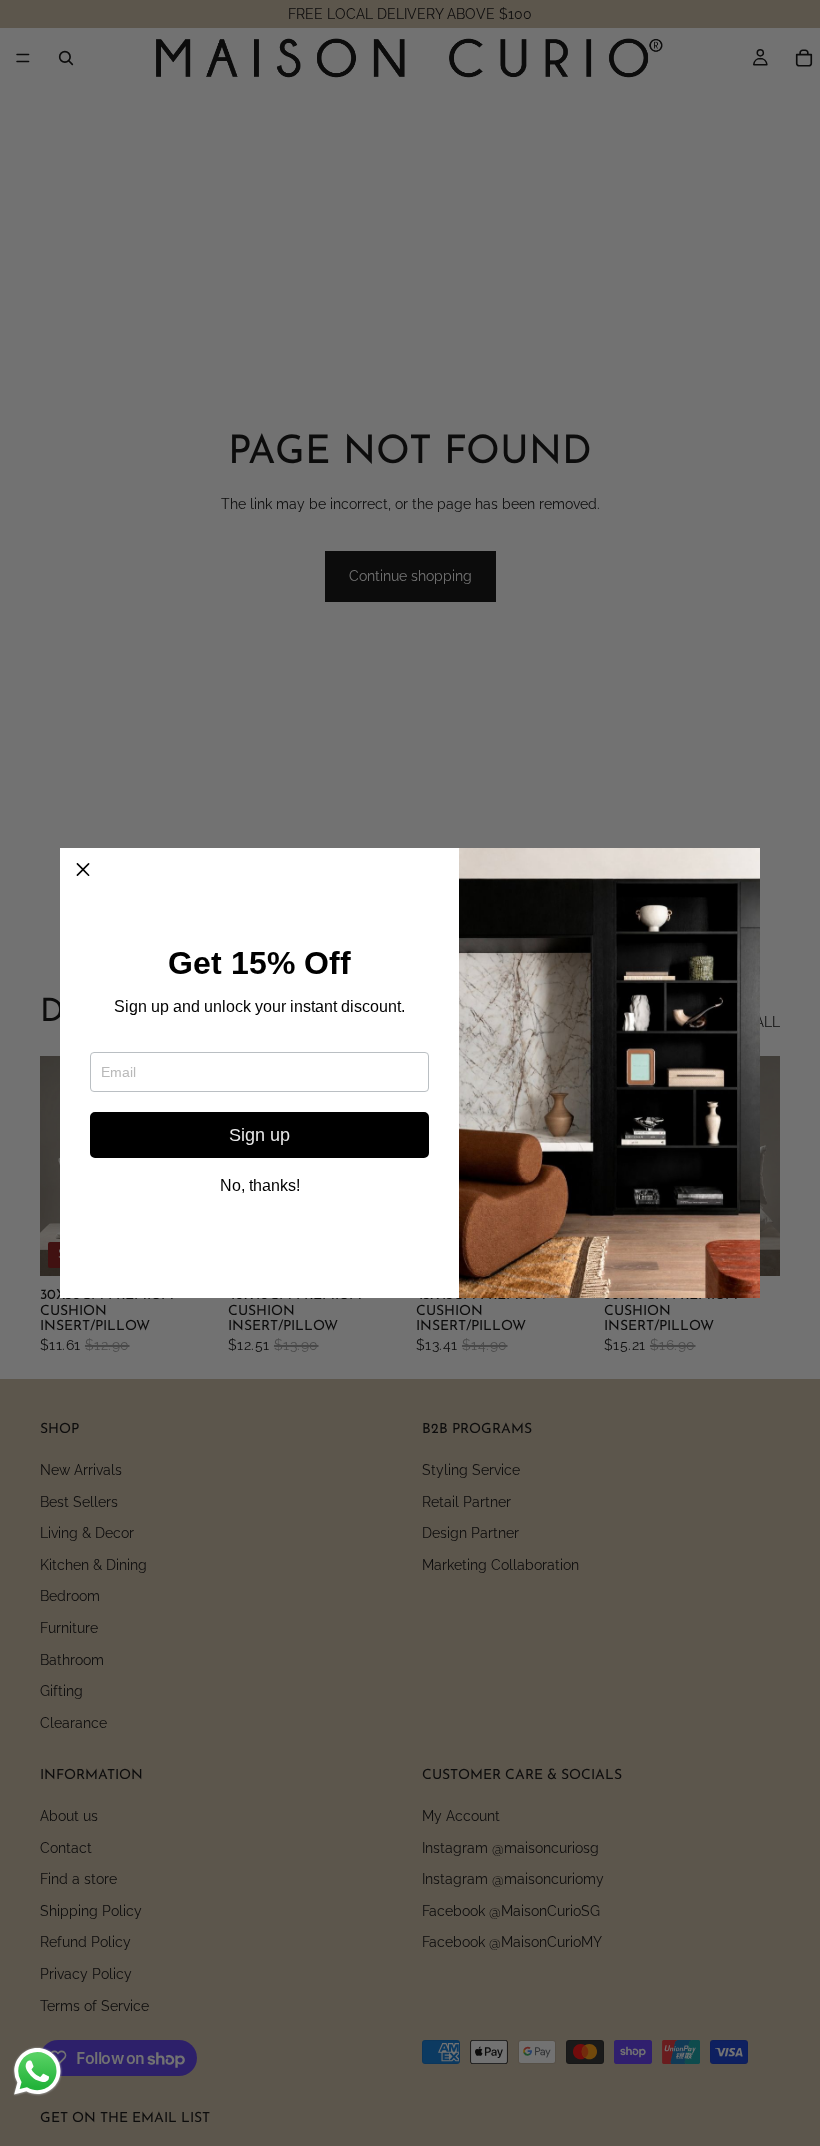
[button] (83, 871)
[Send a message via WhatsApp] (37, 2071)
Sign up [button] (259, 1135)
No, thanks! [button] (260, 1186)
